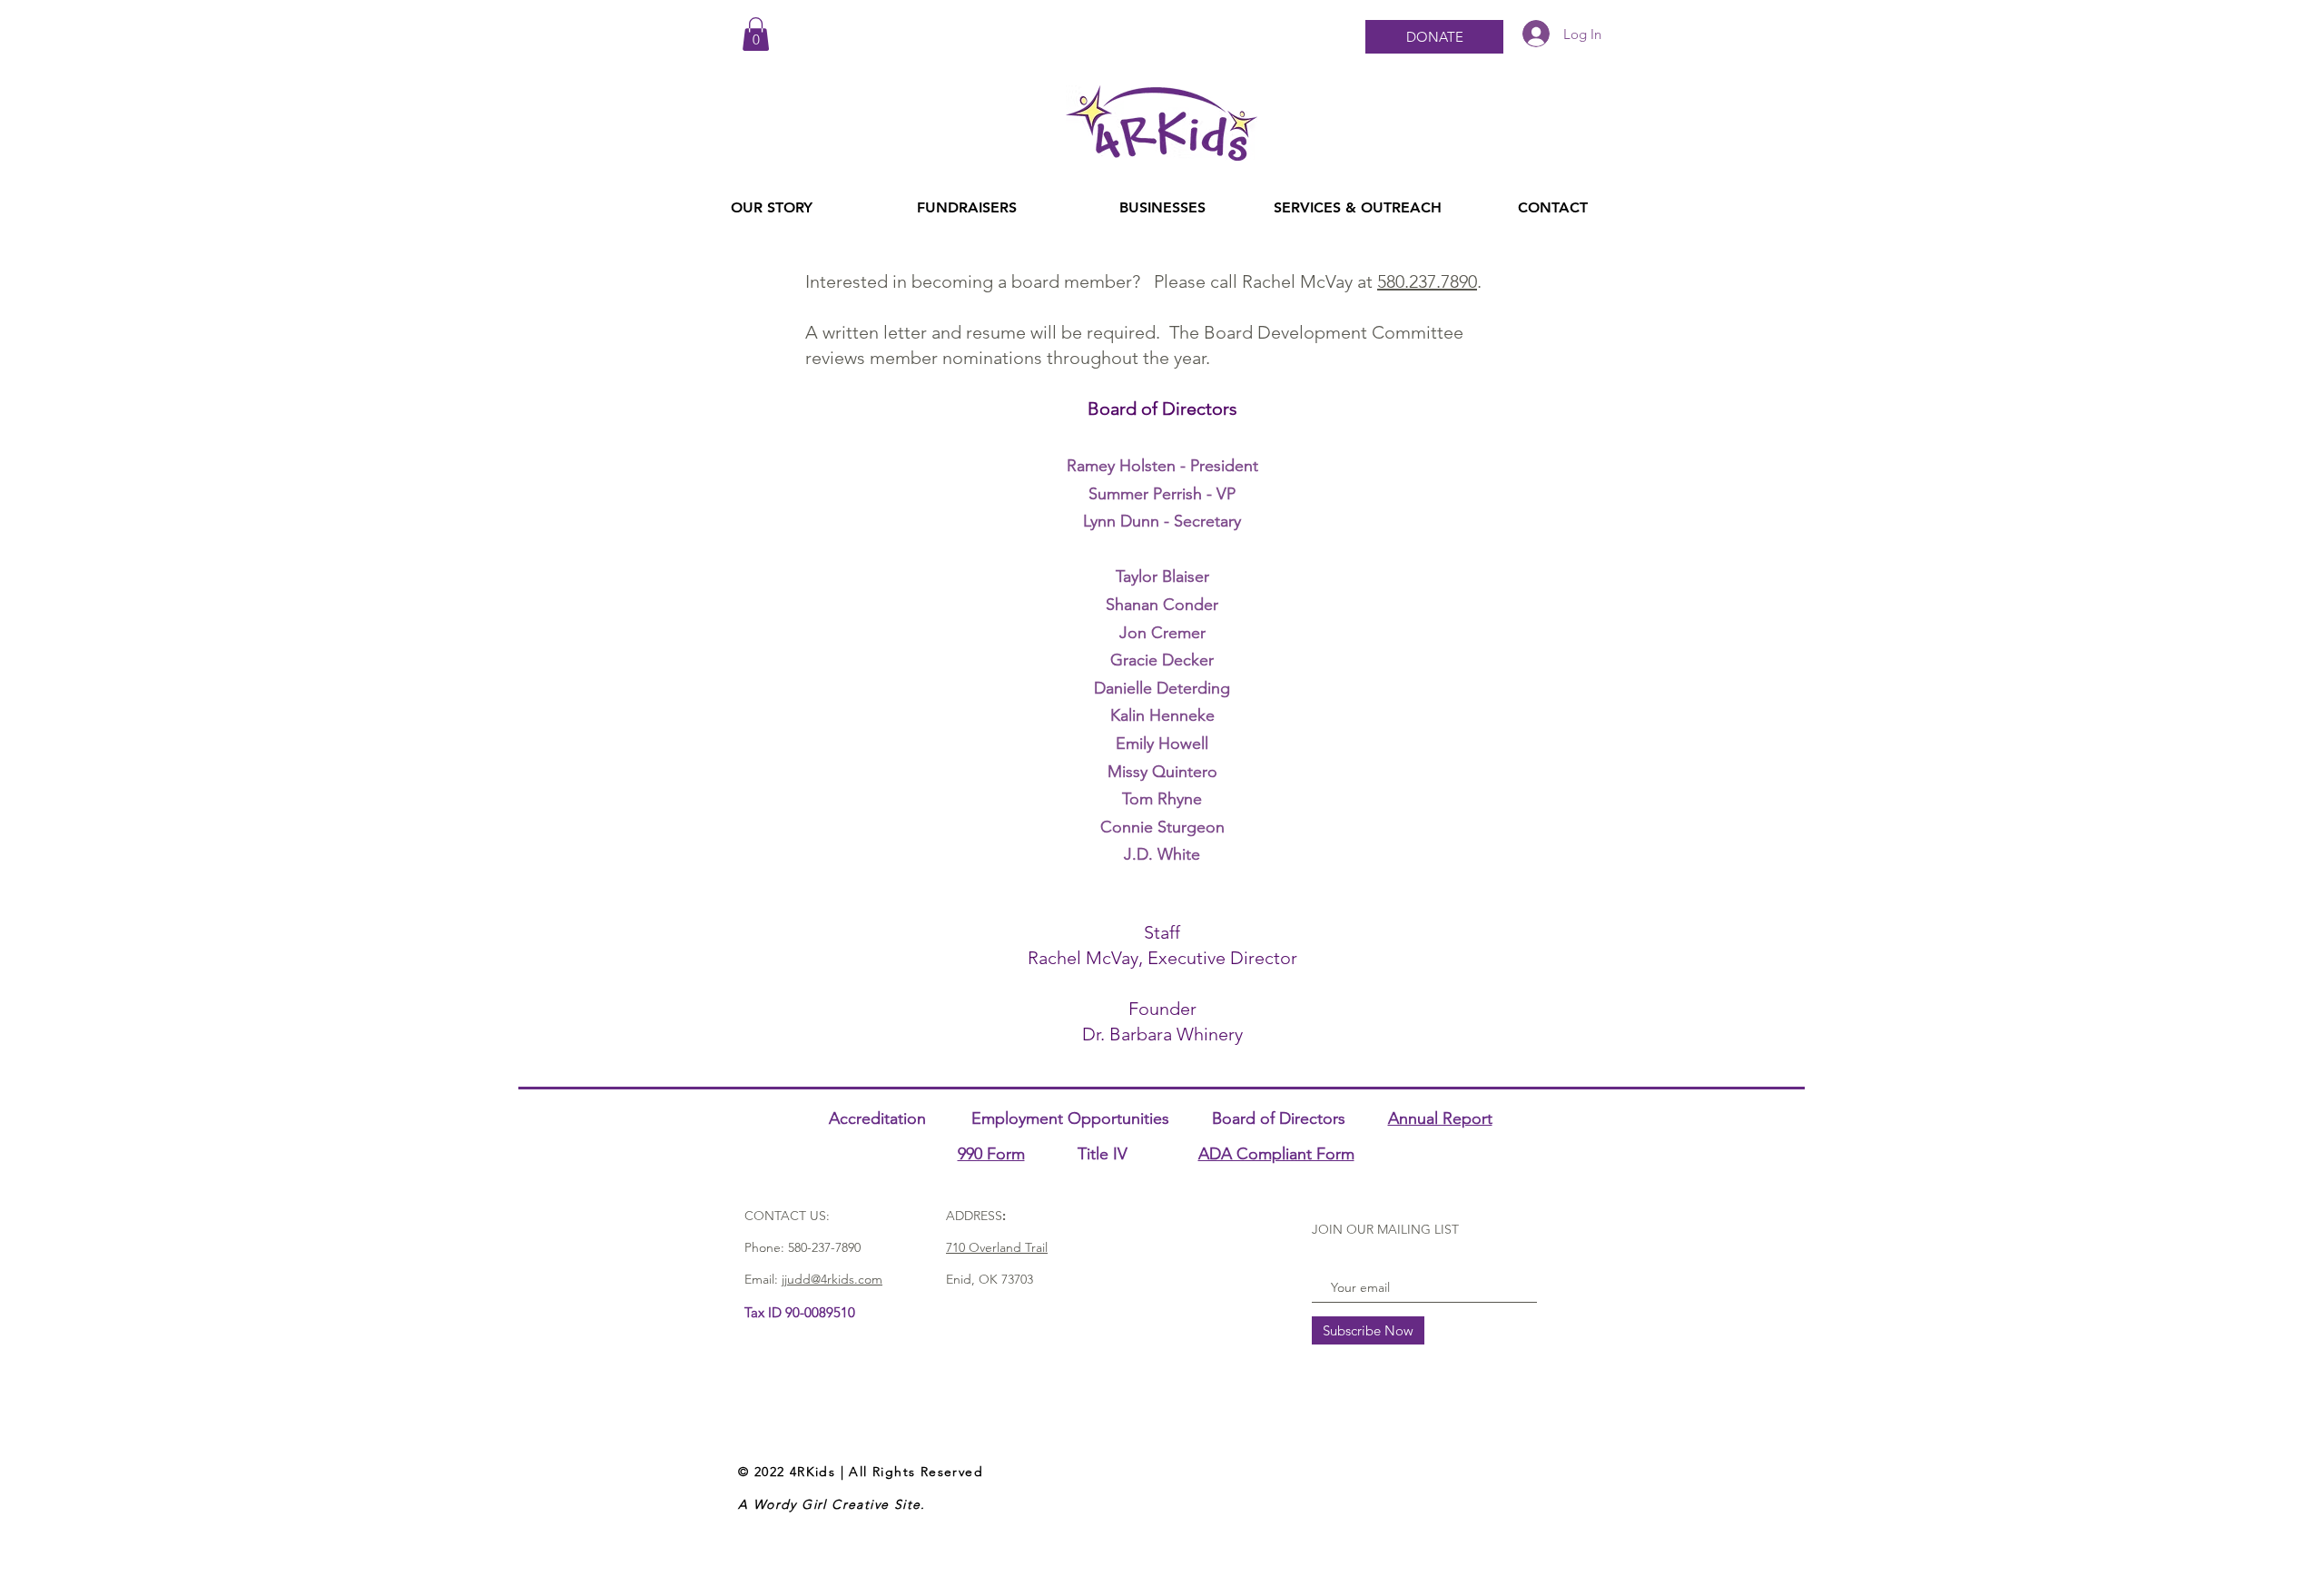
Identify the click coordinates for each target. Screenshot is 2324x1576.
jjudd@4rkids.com (832, 1279)
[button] (756, 34)
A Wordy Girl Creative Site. (832, 1504)
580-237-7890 (824, 1247)
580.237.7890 (1427, 281)
